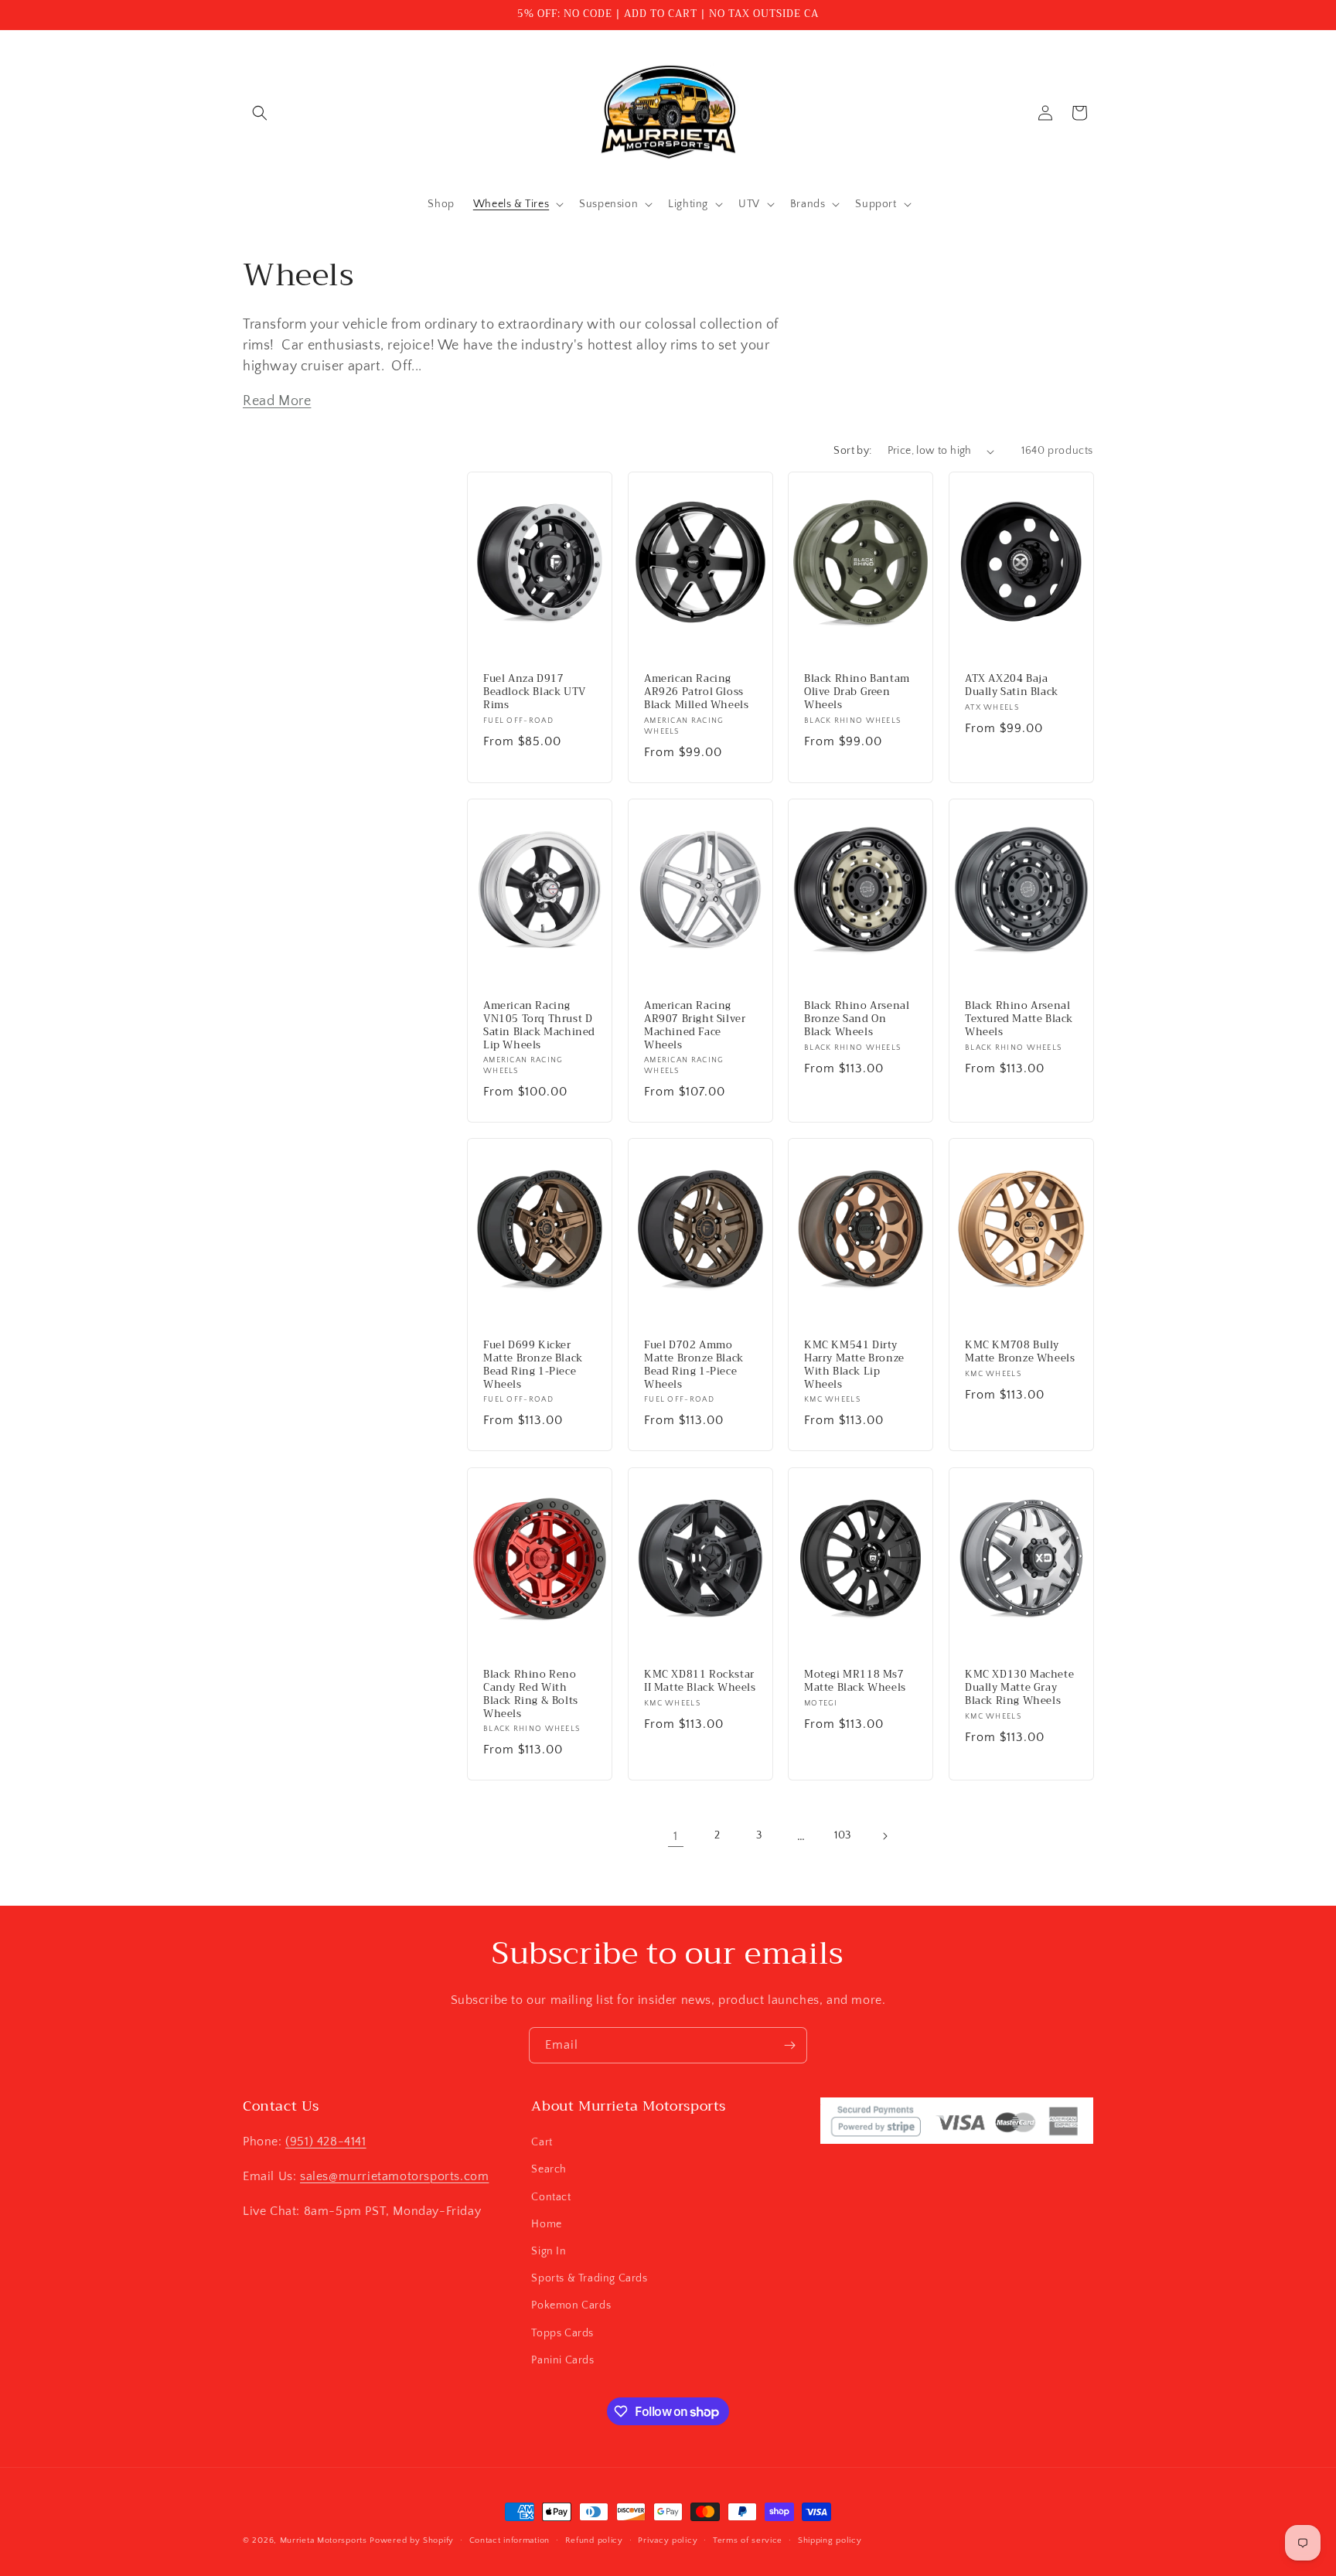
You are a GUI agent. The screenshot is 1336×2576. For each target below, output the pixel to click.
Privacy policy (668, 2540)
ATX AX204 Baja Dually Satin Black (1012, 686)
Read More (277, 401)
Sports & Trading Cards (589, 2278)
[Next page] (884, 1836)
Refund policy (594, 2540)
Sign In (549, 2251)
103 (843, 1835)
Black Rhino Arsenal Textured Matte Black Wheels (1019, 1019)
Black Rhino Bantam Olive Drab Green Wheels (857, 692)
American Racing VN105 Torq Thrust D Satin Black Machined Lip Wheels (539, 1026)
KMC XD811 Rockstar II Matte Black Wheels (700, 1681)
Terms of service (748, 2540)
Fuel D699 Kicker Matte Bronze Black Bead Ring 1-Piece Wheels (533, 1365)
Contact (551, 2197)
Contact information (510, 2540)
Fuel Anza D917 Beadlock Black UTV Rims (535, 692)
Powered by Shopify (412, 2540)
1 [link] (676, 1836)
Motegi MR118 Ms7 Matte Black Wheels (855, 1681)
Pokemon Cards (571, 2305)
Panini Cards (562, 2360)
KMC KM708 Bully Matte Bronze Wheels (1020, 1352)
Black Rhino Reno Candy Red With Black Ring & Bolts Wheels (531, 1694)
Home (546, 2224)
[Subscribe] (789, 2045)
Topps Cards (562, 2333)
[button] (260, 113)
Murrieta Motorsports (324, 2540)
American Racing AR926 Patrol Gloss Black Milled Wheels (696, 692)
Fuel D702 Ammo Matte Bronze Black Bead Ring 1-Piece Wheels (694, 1365)
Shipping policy (830, 2540)
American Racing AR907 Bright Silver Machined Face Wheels (695, 1026)
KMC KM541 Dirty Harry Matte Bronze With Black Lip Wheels (854, 1365)
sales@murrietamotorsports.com (394, 2176)
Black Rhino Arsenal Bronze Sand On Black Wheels (857, 1019)
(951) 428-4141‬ (325, 2142)
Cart (542, 2142)
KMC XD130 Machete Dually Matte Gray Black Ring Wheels (1019, 1687)
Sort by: (852, 451)
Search (549, 2169)
